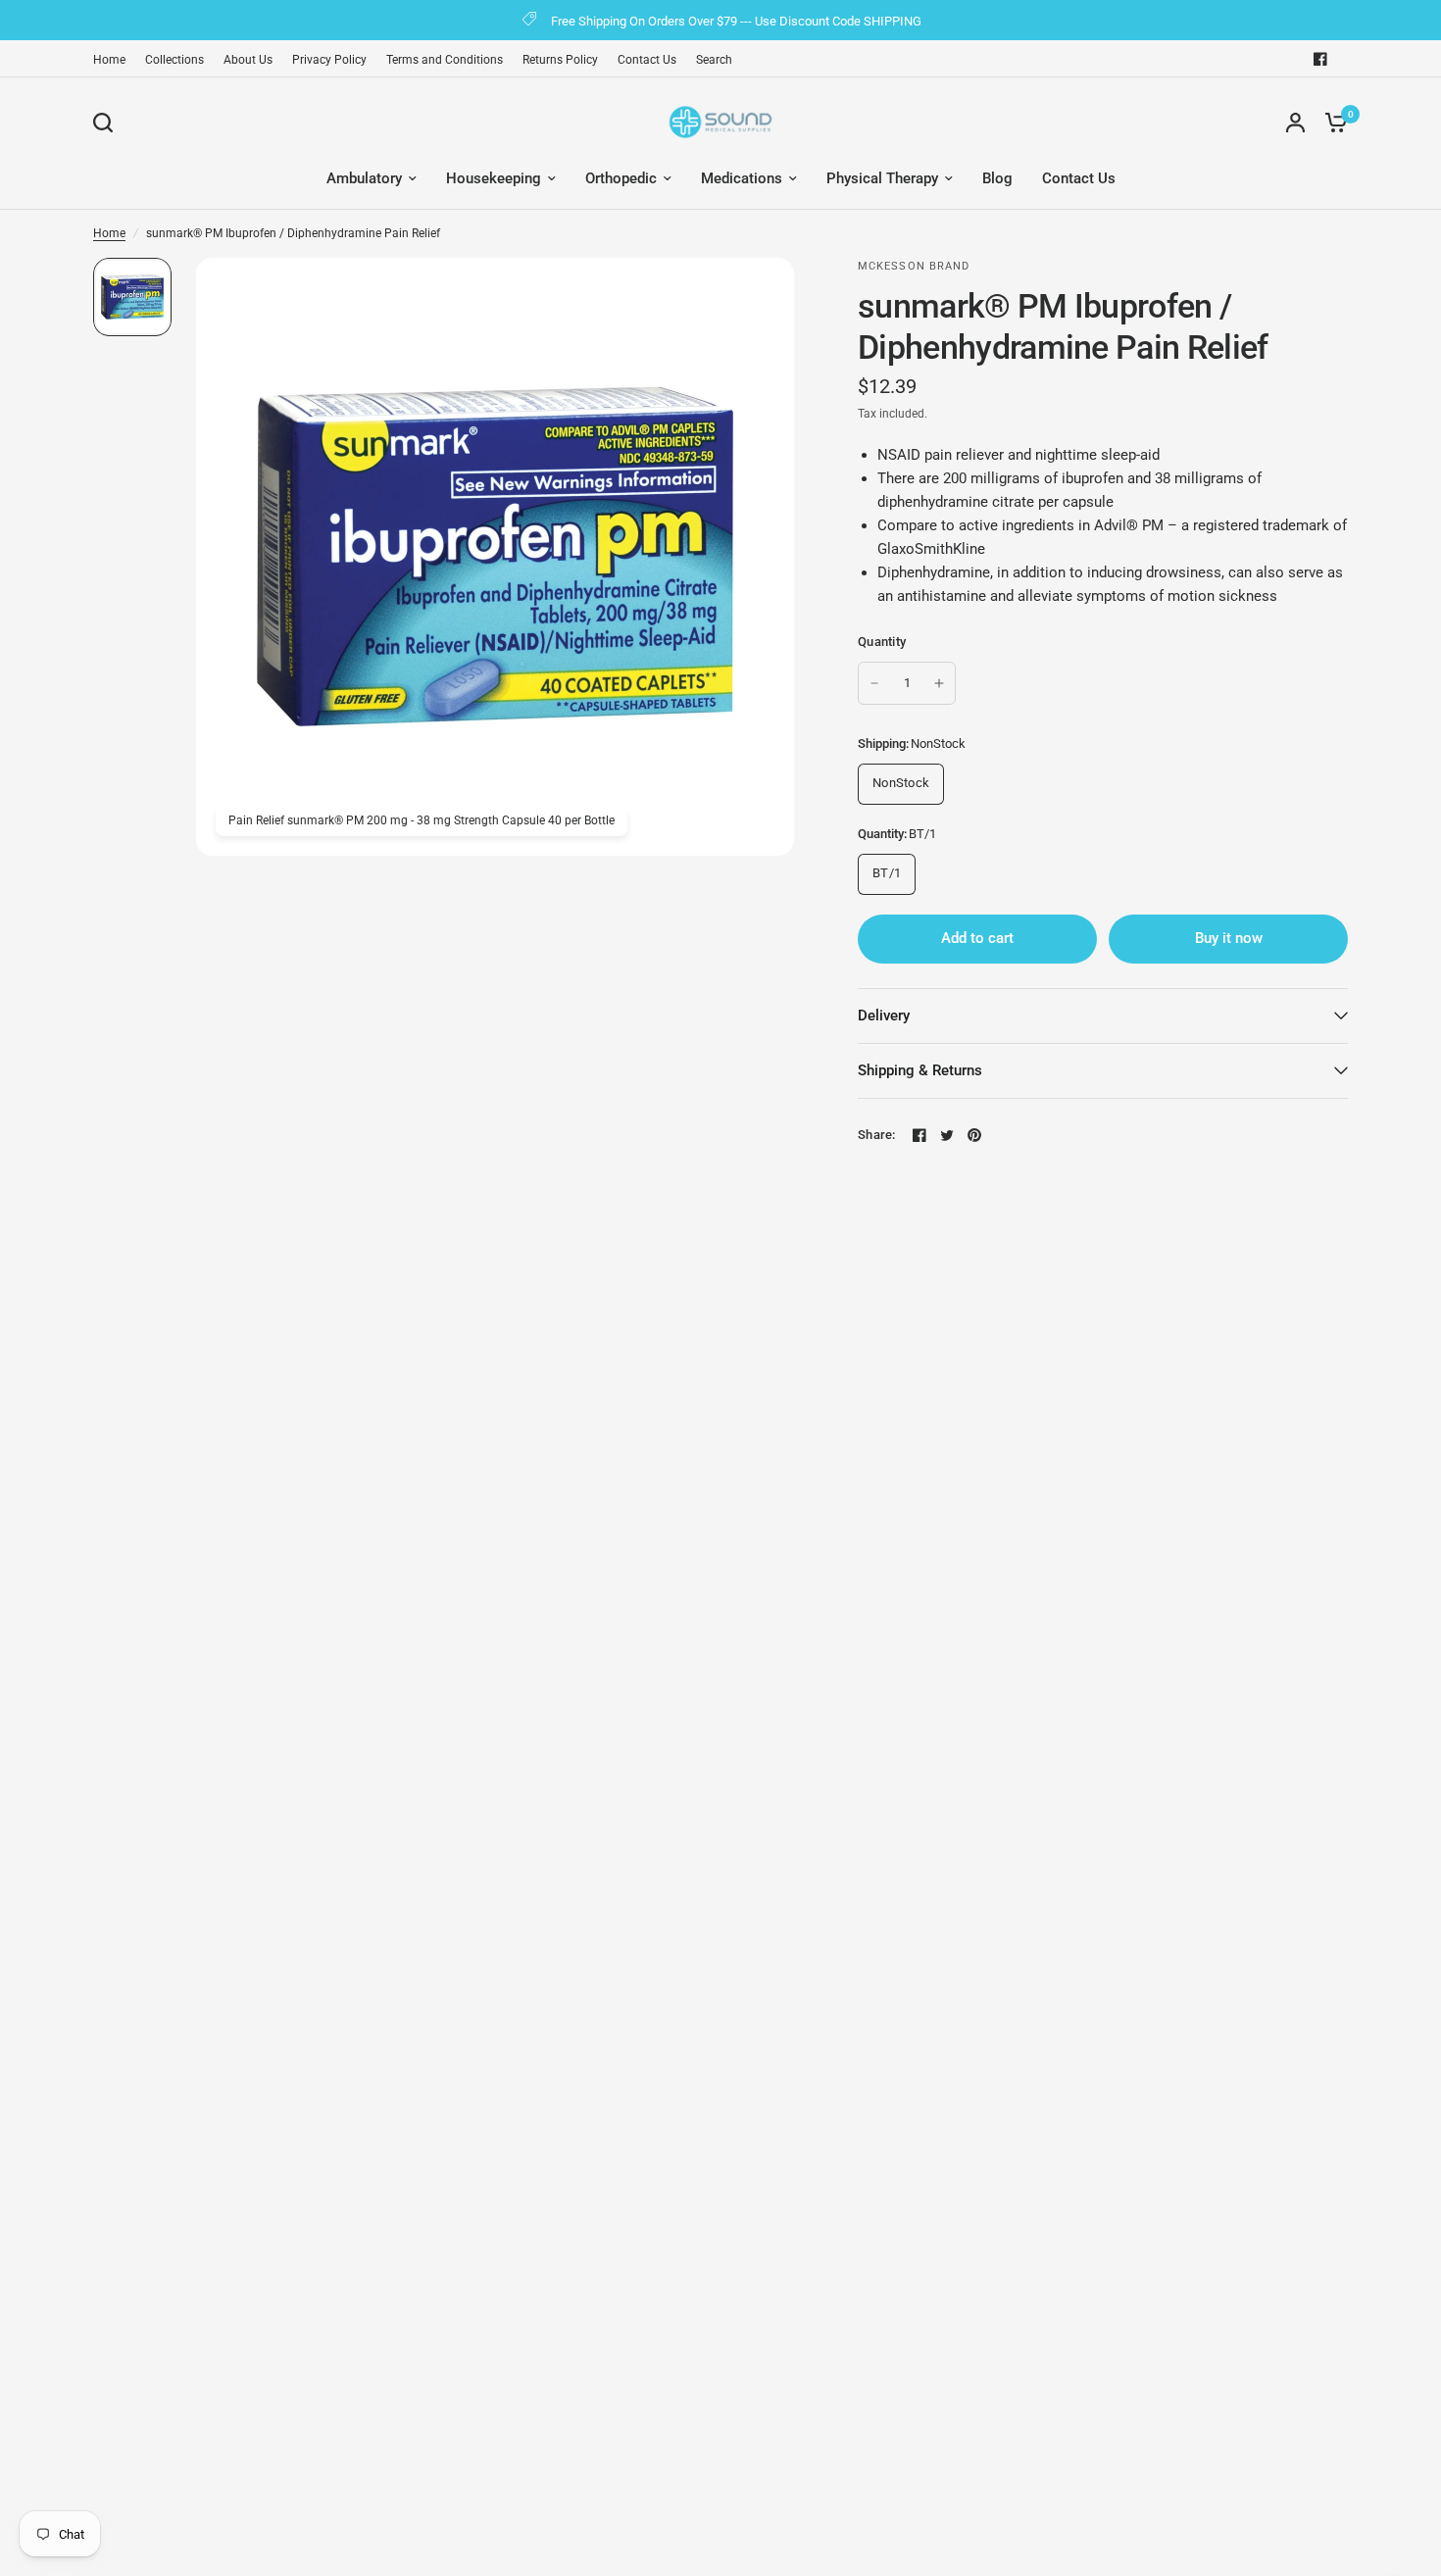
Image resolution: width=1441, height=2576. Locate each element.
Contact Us (647, 60)
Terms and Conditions (445, 60)
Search (714, 60)
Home (109, 60)
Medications (742, 178)
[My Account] (1295, 122)
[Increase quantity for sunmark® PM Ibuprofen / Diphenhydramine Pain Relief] (939, 683)
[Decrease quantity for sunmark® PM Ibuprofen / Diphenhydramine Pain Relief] (874, 683)
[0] (1331, 122)
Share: (877, 1135)
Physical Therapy (882, 178)
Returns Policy (560, 60)
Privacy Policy (329, 60)
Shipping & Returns (920, 1070)
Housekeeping (494, 178)
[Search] (108, 123)
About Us (248, 60)
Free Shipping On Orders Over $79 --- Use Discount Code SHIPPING (736, 21)
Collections (174, 60)
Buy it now (1229, 938)
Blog (997, 178)
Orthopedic (621, 178)
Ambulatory (364, 178)
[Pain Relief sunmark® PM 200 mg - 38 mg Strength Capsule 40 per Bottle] (768, 284)
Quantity (882, 642)
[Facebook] (1320, 59)
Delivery (884, 1016)
